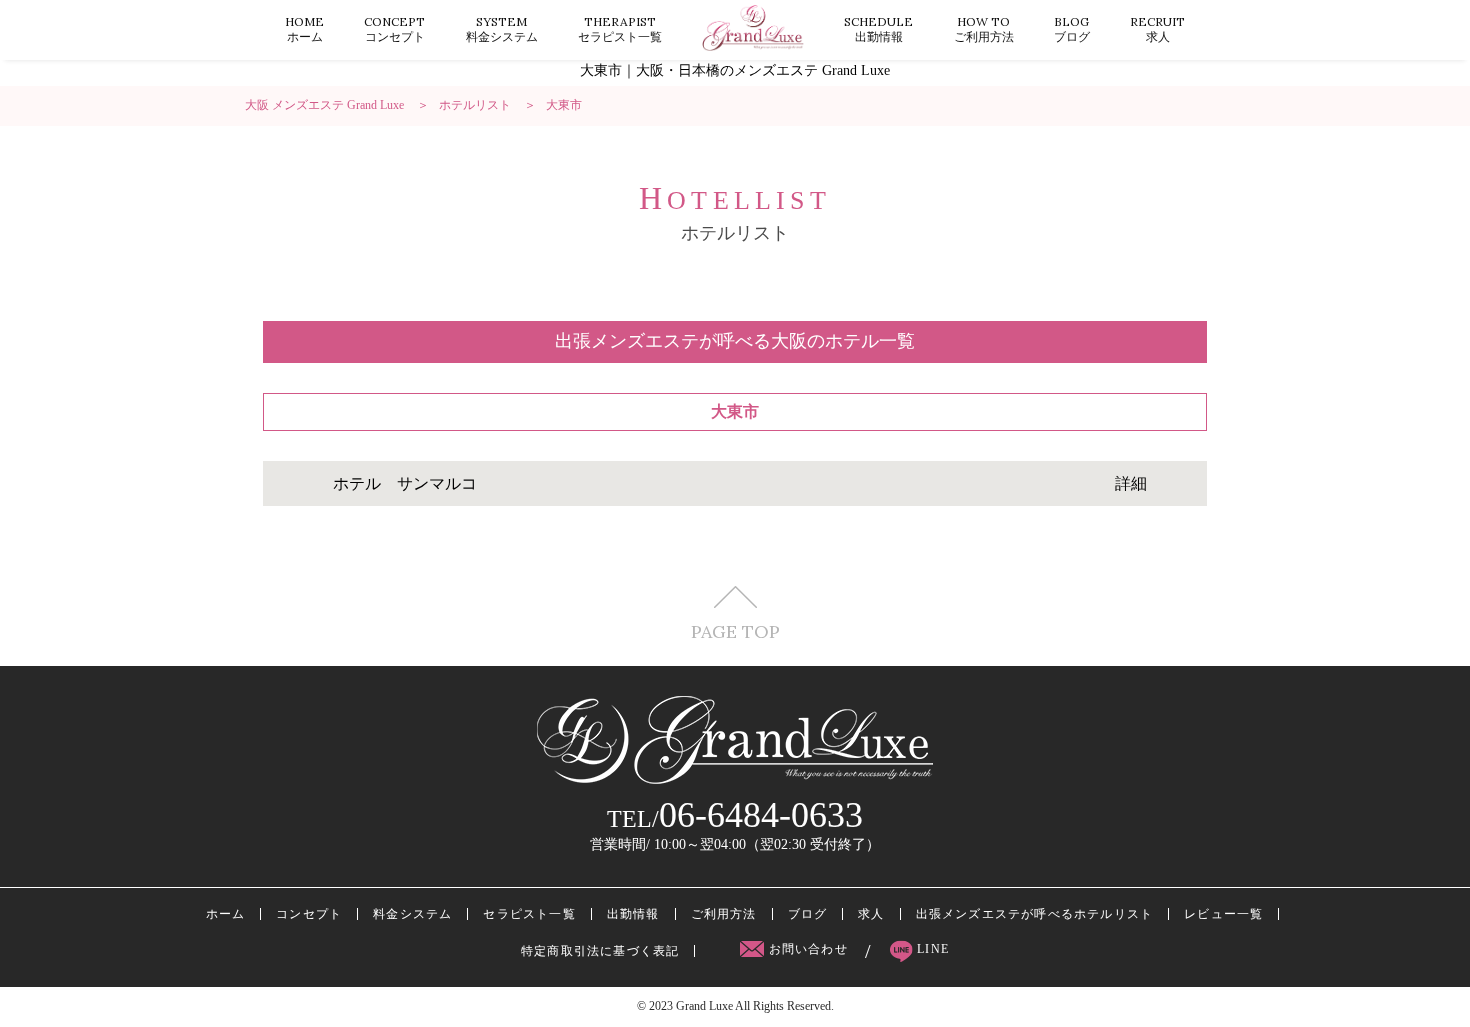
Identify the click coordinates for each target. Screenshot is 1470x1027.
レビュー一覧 (1223, 914)
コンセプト (394, 29)
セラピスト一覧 (620, 29)
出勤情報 (878, 29)
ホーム (304, 29)
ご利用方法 (984, 29)
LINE (931, 949)
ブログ (1072, 29)
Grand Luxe (704, 1006)
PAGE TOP (735, 630)
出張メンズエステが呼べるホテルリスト (1035, 914)
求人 (1157, 29)
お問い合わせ (808, 949)
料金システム (502, 29)
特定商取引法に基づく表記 (600, 951)
